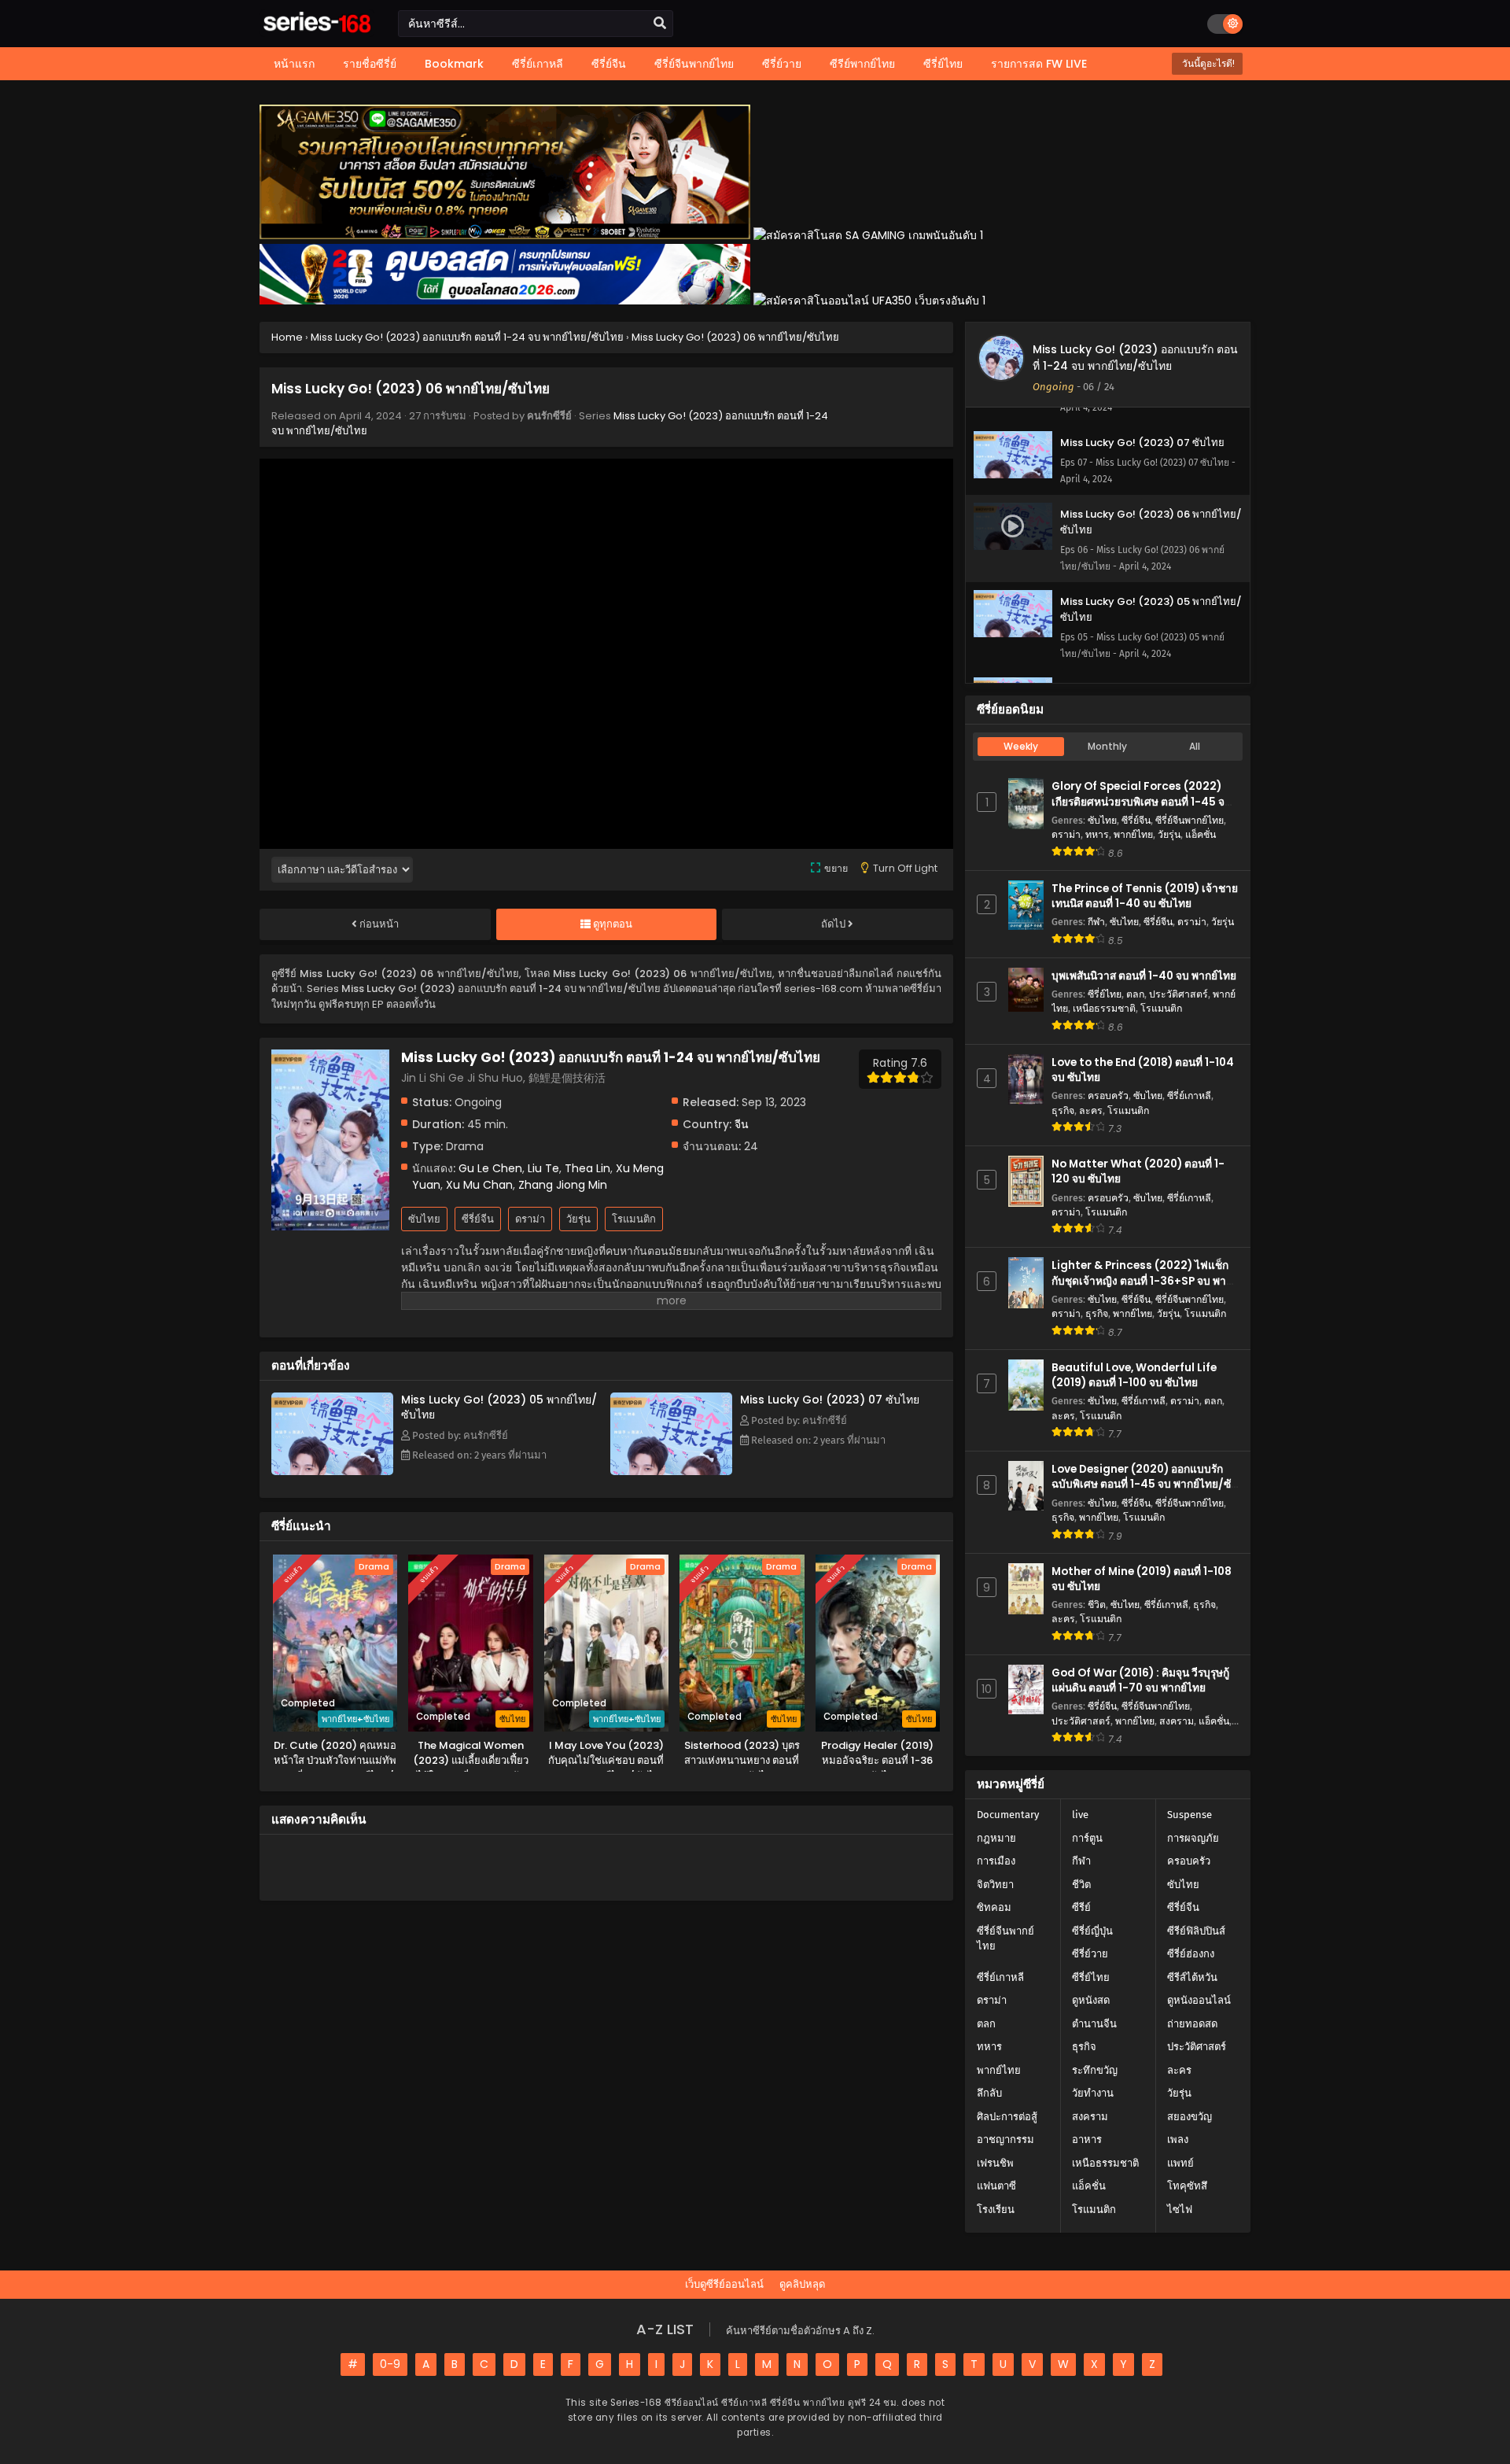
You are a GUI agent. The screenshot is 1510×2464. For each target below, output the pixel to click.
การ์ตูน (1087, 1838)
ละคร (1091, 1110)
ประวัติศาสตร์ (1179, 994)
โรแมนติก (634, 1219)
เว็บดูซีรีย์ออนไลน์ (724, 2284)
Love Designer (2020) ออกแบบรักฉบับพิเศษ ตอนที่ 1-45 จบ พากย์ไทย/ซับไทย (1145, 1484)
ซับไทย (424, 1219)
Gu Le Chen (490, 1168)
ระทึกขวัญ (1095, 2070)
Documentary (1008, 1815)
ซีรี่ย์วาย (1090, 1954)
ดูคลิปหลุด (802, 2284)
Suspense (1190, 1815)
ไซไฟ (1180, 2209)
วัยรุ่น (578, 1219)
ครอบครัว (1108, 1096)
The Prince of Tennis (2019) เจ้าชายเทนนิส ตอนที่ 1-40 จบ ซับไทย (1145, 896)
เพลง (1178, 2139)
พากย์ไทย (1133, 834)
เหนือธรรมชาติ (1104, 1008)
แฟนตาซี (996, 2186)
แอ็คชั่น (1201, 834)
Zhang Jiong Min (563, 1185)
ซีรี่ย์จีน (478, 1219)
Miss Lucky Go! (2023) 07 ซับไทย (830, 1400)
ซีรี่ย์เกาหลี (1189, 1096)
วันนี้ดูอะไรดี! (1207, 63)
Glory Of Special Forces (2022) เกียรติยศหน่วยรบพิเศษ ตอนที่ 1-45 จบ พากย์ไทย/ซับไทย (1142, 801)
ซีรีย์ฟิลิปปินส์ (1196, 1931)
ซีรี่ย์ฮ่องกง (1191, 1954)
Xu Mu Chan (479, 1185)
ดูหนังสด (1091, 2000)
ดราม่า (530, 1219)
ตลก (1135, 994)
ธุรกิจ (1063, 1110)
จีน (742, 1124)
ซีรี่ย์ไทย (1105, 994)
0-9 (390, 2364)
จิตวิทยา (995, 1885)
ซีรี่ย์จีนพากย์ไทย (1190, 820)
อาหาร (1087, 2139)
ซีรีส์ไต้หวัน (1192, 1977)
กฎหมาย (996, 1838)
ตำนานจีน (1094, 2024)
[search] (660, 24)
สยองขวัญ (1190, 2117)
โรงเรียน (996, 2209)
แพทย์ (1180, 2163)
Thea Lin (587, 1168)
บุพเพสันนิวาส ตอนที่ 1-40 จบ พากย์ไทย (1144, 976)
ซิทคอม (994, 1907)
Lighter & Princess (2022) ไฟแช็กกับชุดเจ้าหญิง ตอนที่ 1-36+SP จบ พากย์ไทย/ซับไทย (1145, 1280)
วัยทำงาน (1093, 2093)
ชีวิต (1097, 1605)
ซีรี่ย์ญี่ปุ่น (1092, 1931)
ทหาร (1097, 834)
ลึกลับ (989, 2093)
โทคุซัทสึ (1187, 2186)
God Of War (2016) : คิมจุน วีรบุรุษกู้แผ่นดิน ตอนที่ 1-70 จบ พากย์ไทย (1140, 1680)
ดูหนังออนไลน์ (1199, 2000)
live (1080, 1815)
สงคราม (1177, 1721)
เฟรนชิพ (995, 2163)
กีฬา (1096, 922)
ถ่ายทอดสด (1192, 2024)
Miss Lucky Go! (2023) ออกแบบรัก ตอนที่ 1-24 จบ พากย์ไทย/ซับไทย (1135, 358)
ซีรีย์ (1081, 1907)
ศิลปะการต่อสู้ (1007, 2117)
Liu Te (543, 1168)
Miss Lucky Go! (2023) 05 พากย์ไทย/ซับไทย (499, 1407)
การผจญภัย (1193, 1838)
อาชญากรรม (1005, 2139)
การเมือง (996, 1861)
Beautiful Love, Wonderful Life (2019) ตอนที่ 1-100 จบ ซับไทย (1134, 1375)
